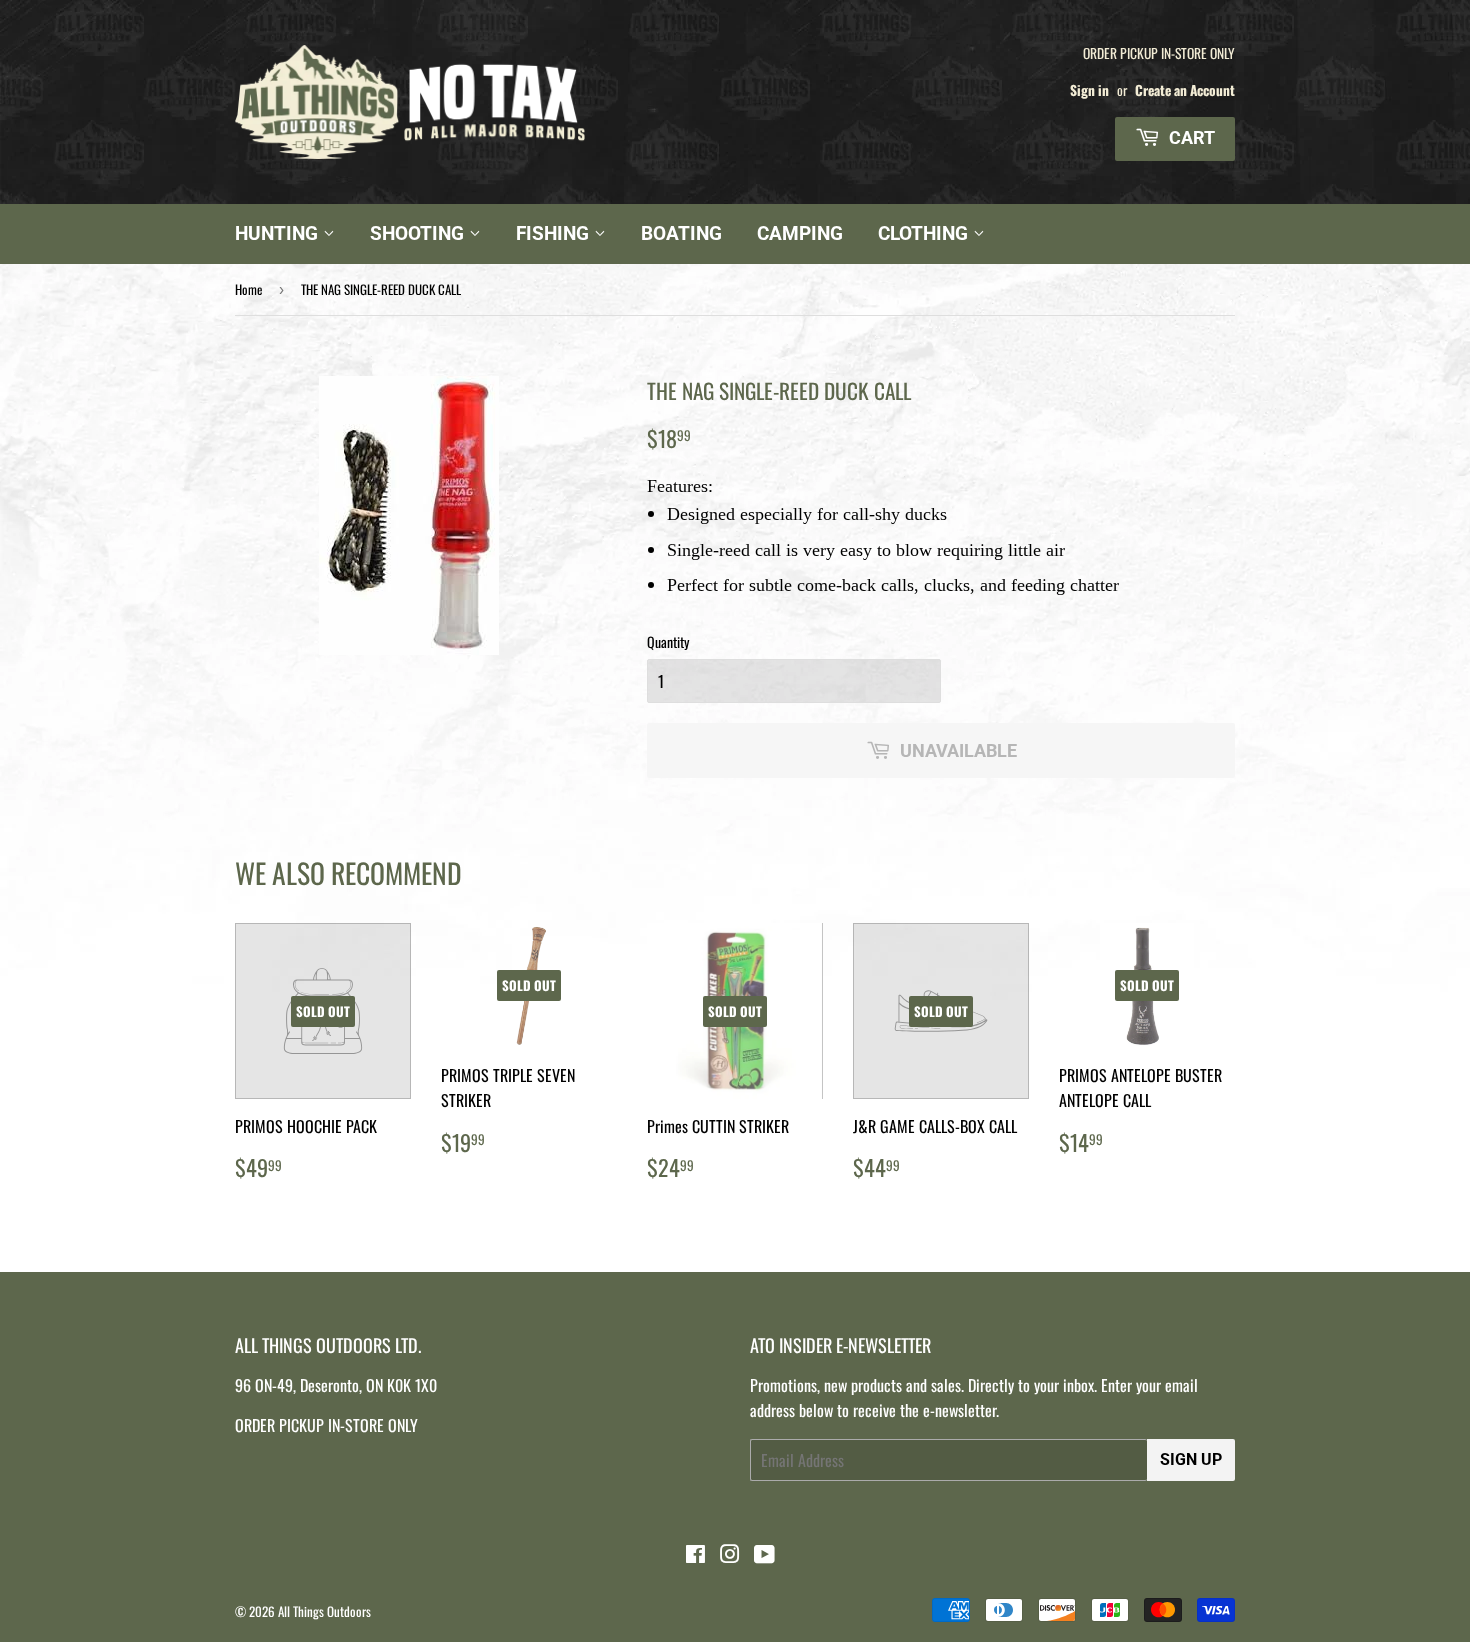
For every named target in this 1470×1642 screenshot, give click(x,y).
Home (248, 289)
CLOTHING (925, 233)
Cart (1190, 137)
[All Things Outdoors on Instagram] (730, 1555)
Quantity (668, 641)
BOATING (681, 233)
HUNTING (279, 233)
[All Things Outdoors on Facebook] (695, 1555)
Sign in (1089, 90)
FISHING (555, 233)
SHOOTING (419, 233)
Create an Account (1185, 90)
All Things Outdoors (324, 1611)
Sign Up (1191, 1459)
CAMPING (800, 233)
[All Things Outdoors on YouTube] (764, 1555)
